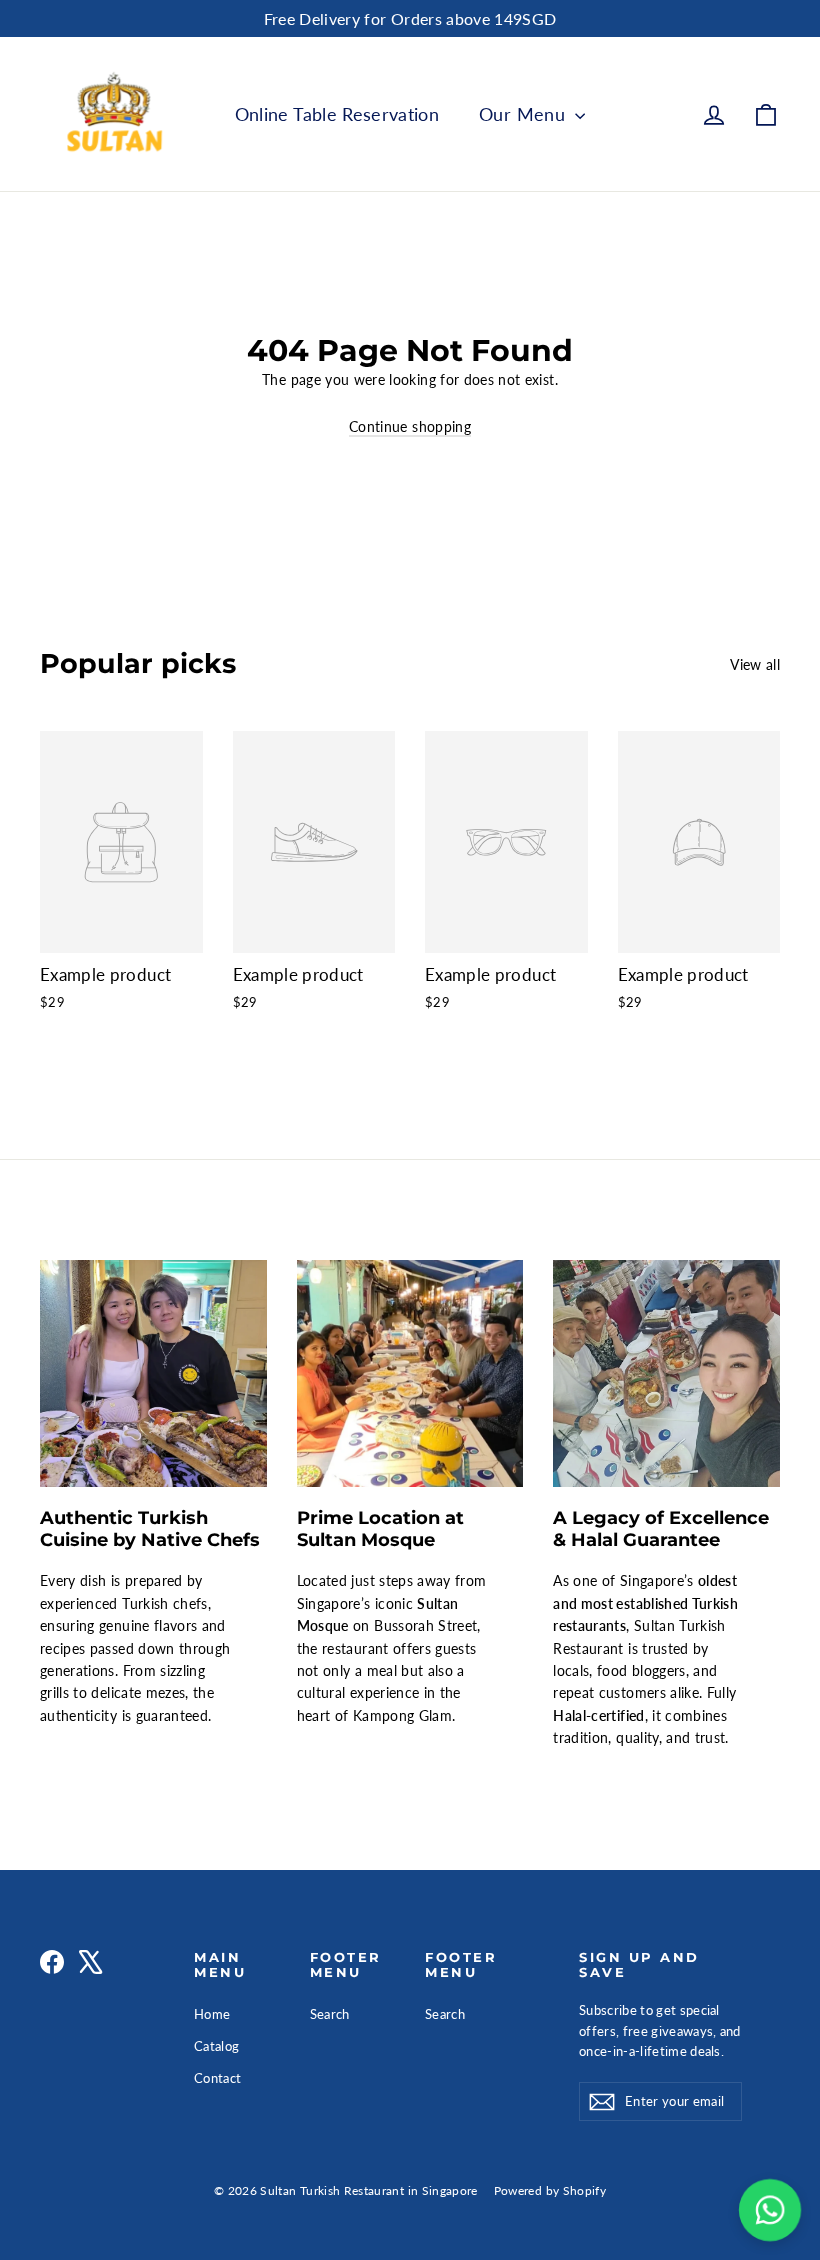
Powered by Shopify (550, 2190)
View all (755, 664)
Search (330, 2014)
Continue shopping (410, 426)
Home (212, 2014)
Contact (217, 2078)
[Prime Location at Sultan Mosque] (410, 1373)
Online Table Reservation (337, 114)
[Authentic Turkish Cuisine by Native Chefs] (153, 1373)
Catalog (216, 2046)
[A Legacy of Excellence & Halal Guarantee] (666, 1373)
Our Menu (524, 114)
